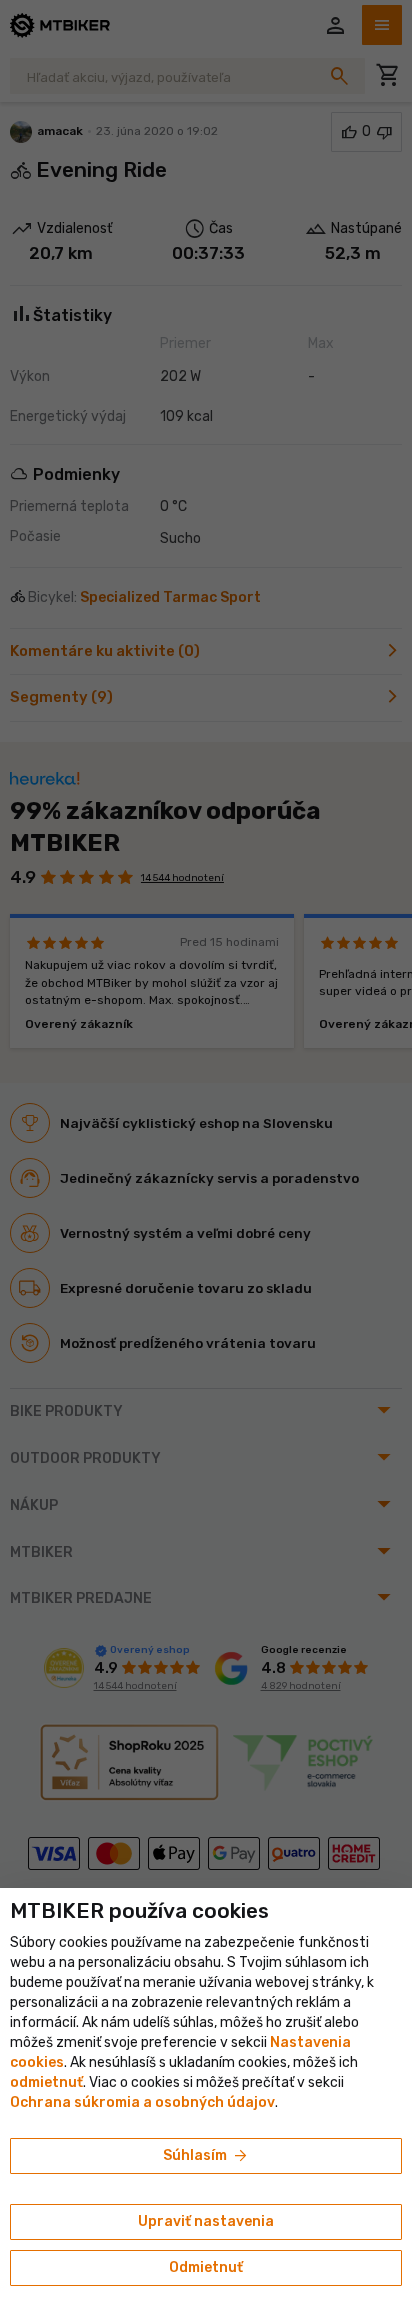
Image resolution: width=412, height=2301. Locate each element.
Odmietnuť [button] (206, 2267)
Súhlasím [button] (206, 2156)
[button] (46, 2082)
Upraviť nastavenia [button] (206, 2221)
